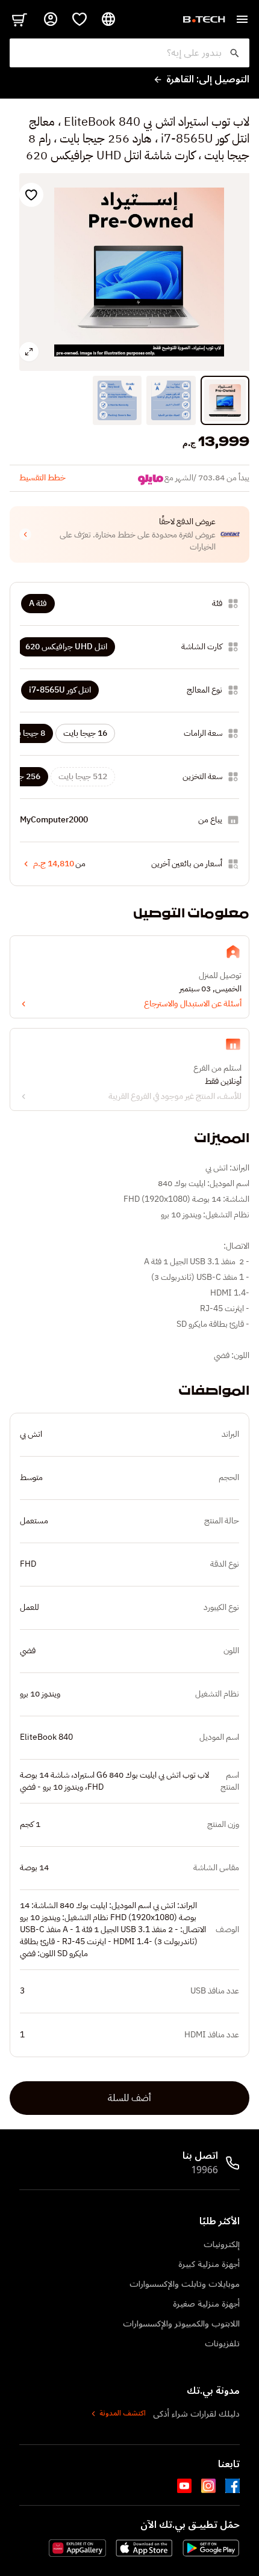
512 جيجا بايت (83, 776)
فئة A (38, 603)
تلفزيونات (222, 2344)
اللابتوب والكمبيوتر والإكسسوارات (181, 2324)
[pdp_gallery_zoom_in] (29, 352)
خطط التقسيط (42, 478)
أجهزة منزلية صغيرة (206, 2304)
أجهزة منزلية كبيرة (209, 2264)
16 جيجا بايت (85, 733)
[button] (129, 534)
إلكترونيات (222, 2244)
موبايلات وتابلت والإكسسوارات (185, 2284)
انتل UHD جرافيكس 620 (66, 647)
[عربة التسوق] (19, 19)
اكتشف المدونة (123, 2414)
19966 (204, 2170)
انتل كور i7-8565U (60, 690)
